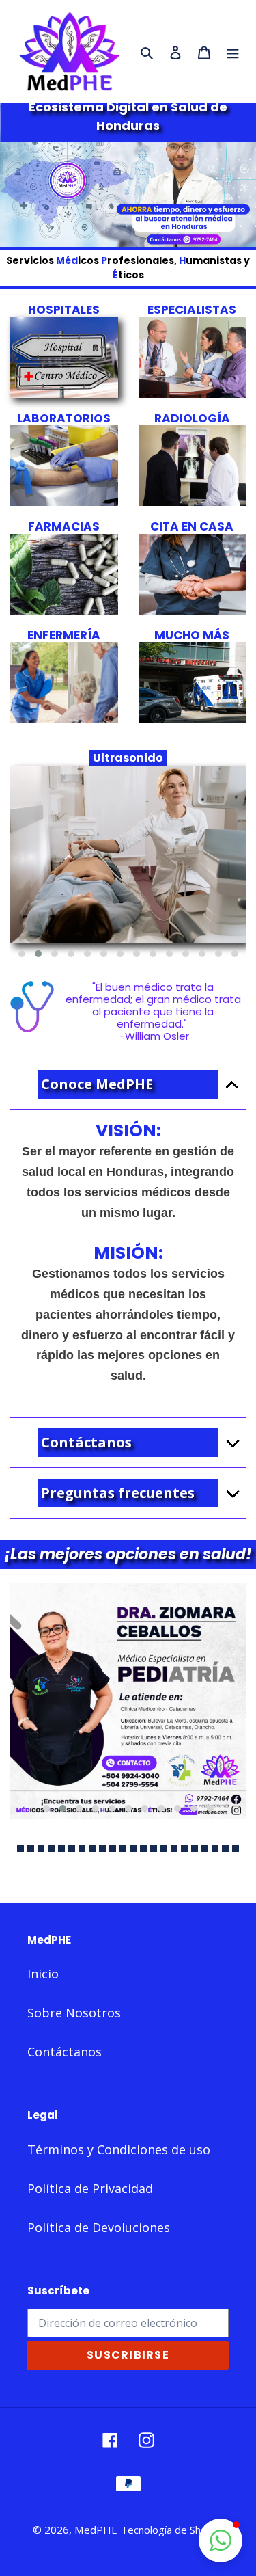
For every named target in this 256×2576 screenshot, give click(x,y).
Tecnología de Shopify (172, 2530)
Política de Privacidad (90, 2188)
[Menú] (233, 52)
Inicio (43, 1974)
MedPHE (96, 2530)
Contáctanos (65, 2052)
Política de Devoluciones (99, 2227)
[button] (22, 954)
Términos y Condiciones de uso (119, 2149)
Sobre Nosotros (74, 2013)
